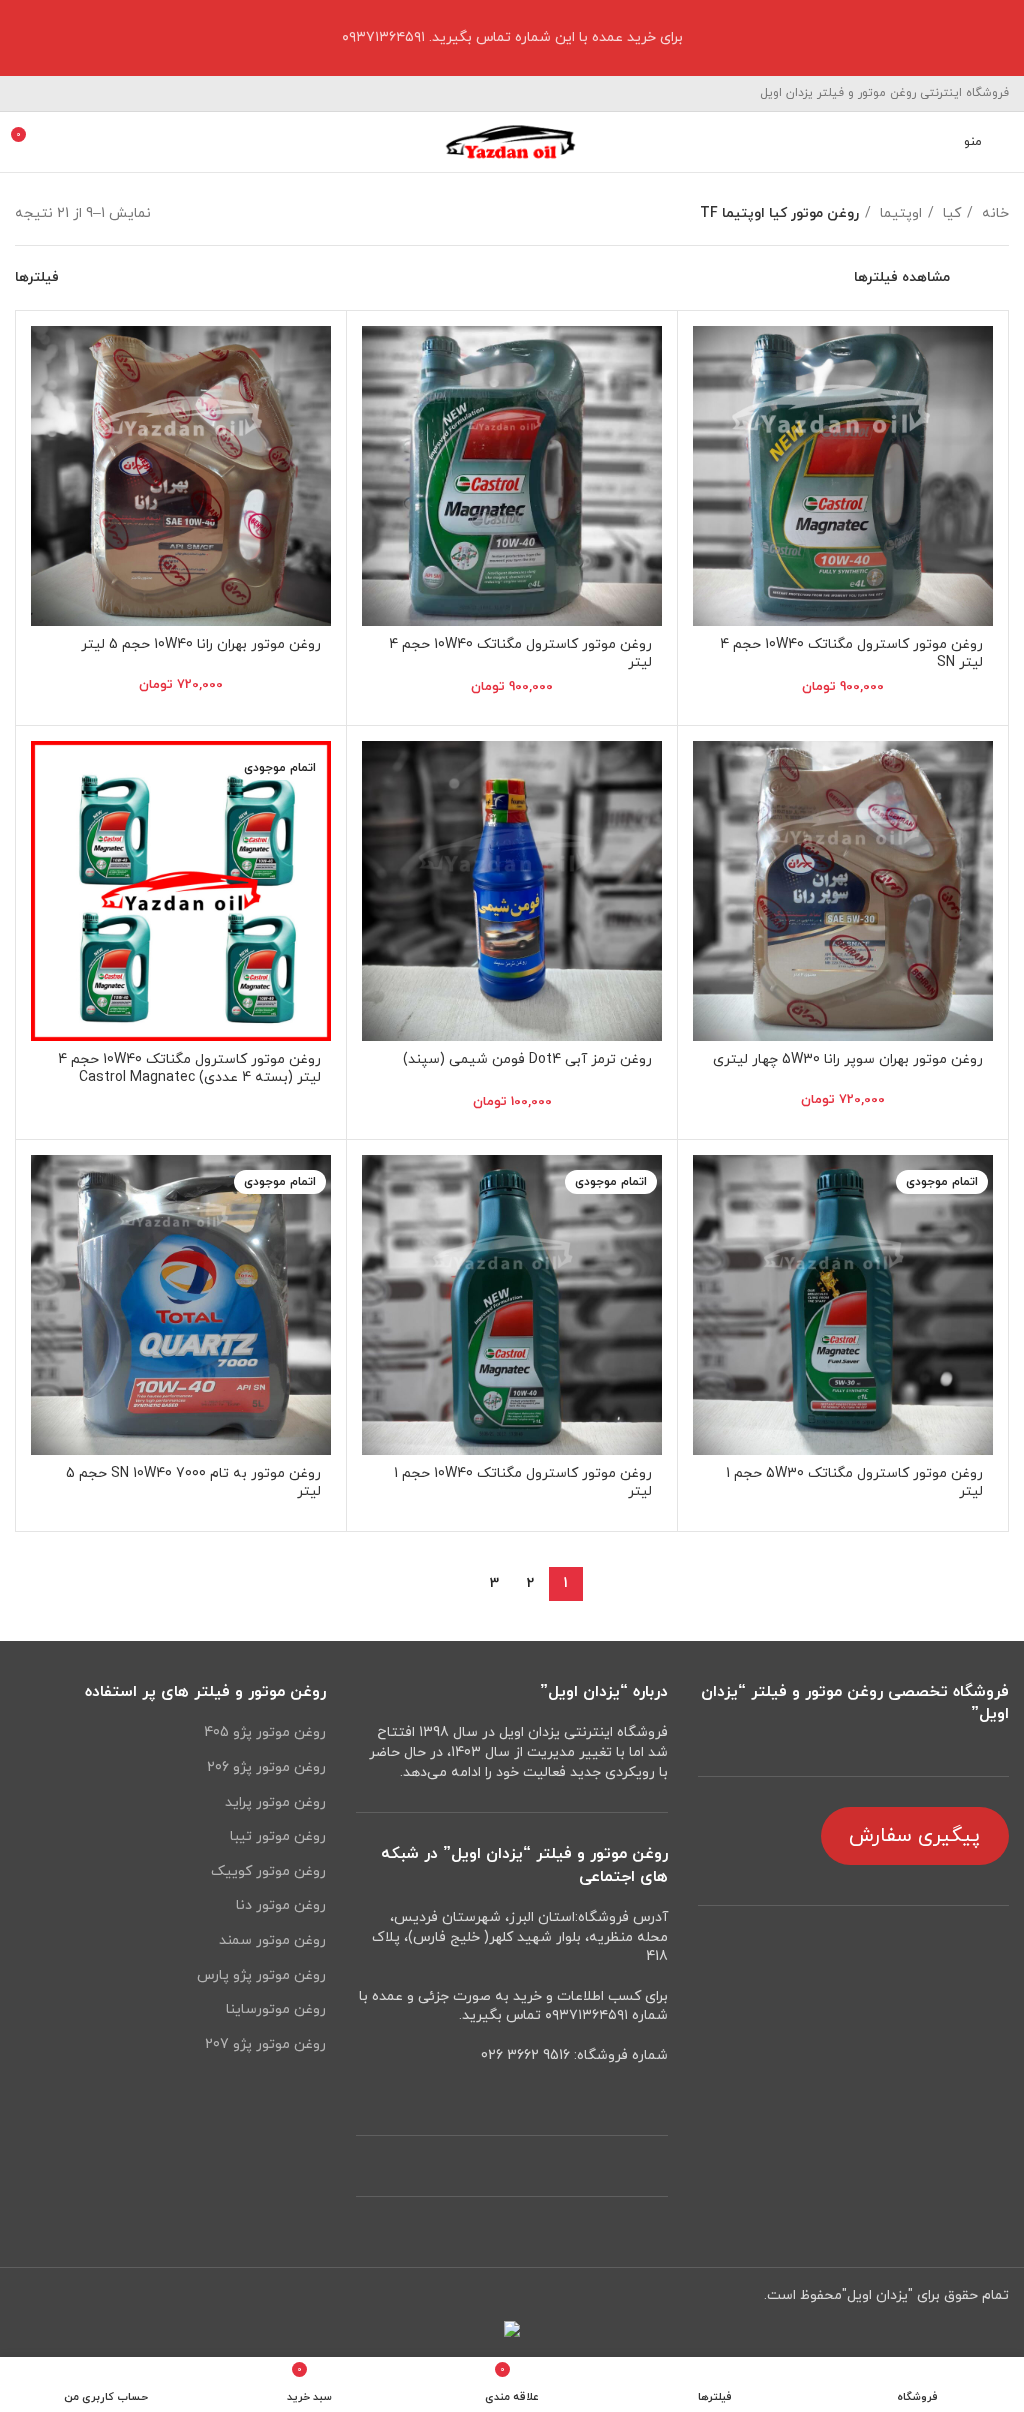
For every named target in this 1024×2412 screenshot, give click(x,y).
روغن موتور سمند (272, 1940)
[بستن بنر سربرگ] (25, 38)
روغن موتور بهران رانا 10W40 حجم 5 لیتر (201, 644)
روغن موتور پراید (275, 1802)
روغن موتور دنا (281, 1905)
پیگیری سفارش (914, 1836)
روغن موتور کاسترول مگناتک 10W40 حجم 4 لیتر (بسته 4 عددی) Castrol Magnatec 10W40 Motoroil (189, 1077)
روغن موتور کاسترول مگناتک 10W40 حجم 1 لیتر (523, 1482)
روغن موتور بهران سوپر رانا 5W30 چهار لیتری (848, 1059)
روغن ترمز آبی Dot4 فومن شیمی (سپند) (527, 1059)
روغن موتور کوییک (268, 1871)
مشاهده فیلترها (902, 277)
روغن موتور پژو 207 (265, 2044)
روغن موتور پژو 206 (266, 1767)
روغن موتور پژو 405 (265, 1732)
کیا (950, 213)
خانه (993, 213)
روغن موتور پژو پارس (261, 1975)
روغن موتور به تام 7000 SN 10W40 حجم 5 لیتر (193, 1482)
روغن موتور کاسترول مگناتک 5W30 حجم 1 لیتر (854, 1482)
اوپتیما (899, 213)
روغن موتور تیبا (278, 1836)
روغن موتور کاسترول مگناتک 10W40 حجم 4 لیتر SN (851, 653)
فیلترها (37, 277)
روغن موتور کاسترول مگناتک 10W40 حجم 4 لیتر (520, 653)
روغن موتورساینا (276, 2009)
